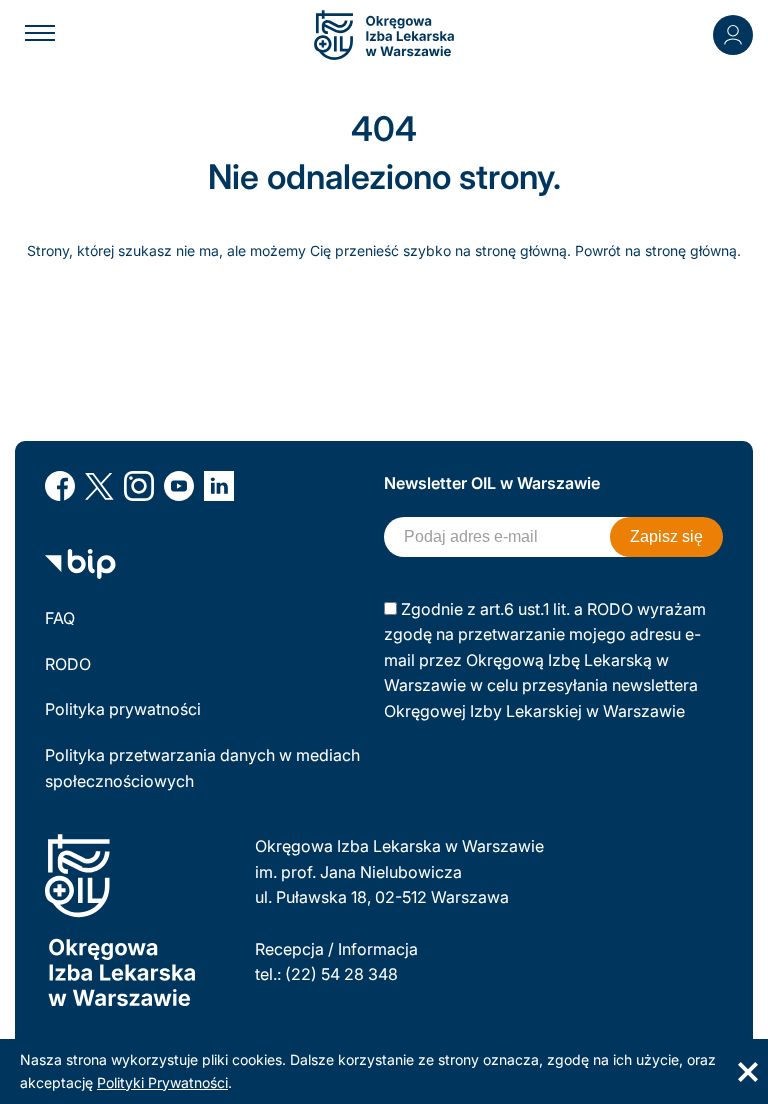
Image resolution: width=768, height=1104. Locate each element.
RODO (68, 664)
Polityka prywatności (123, 709)
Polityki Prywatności (162, 1082)
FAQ (60, 618)
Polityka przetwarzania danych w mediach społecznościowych (202, 768)
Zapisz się (666, 536)
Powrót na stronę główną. (658, 250)
